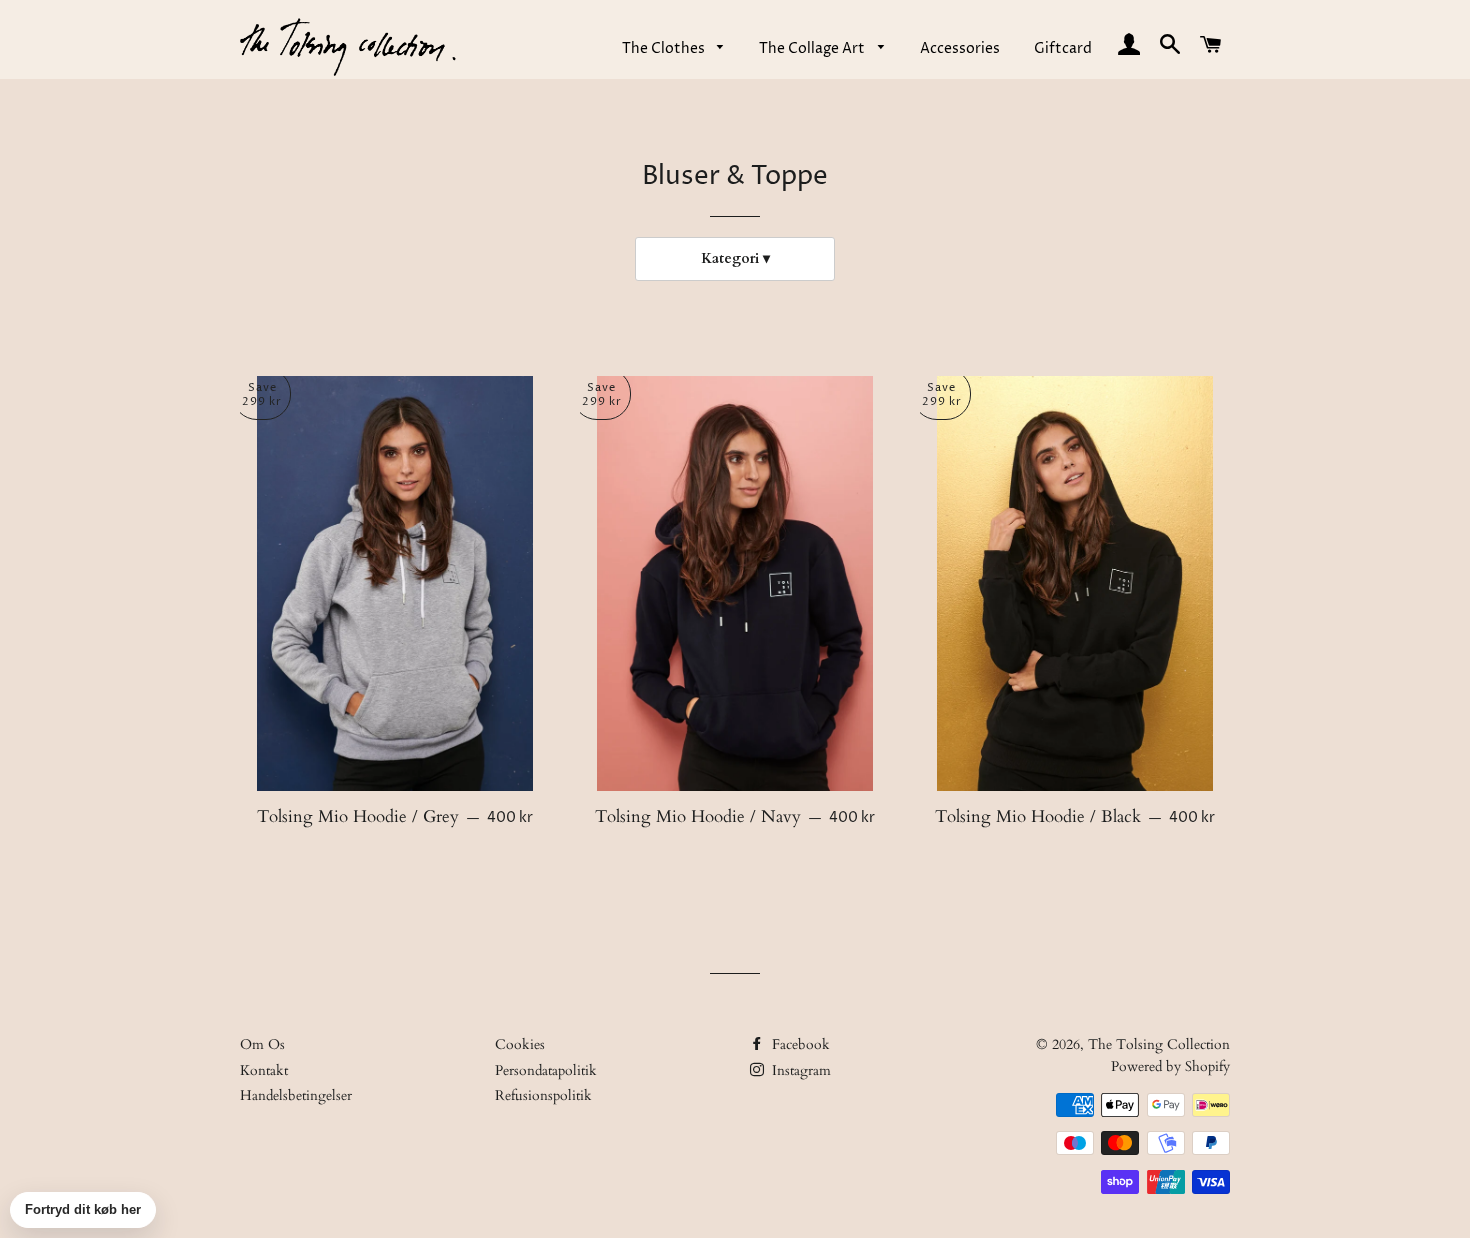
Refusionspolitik (543, 1095)
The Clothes (665, 48)
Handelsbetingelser (296, 1095)
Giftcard (1063, 48)
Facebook (799, 1044)
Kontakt (264, 1070)
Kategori (730, 258)
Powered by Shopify (1170, 1066)
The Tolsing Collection (1159, 1044)
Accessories (960, 48)
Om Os (262, 1044)
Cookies (520, 1044)
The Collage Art (813, 48)
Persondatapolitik (546, 1070)
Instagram (799, 1070)
